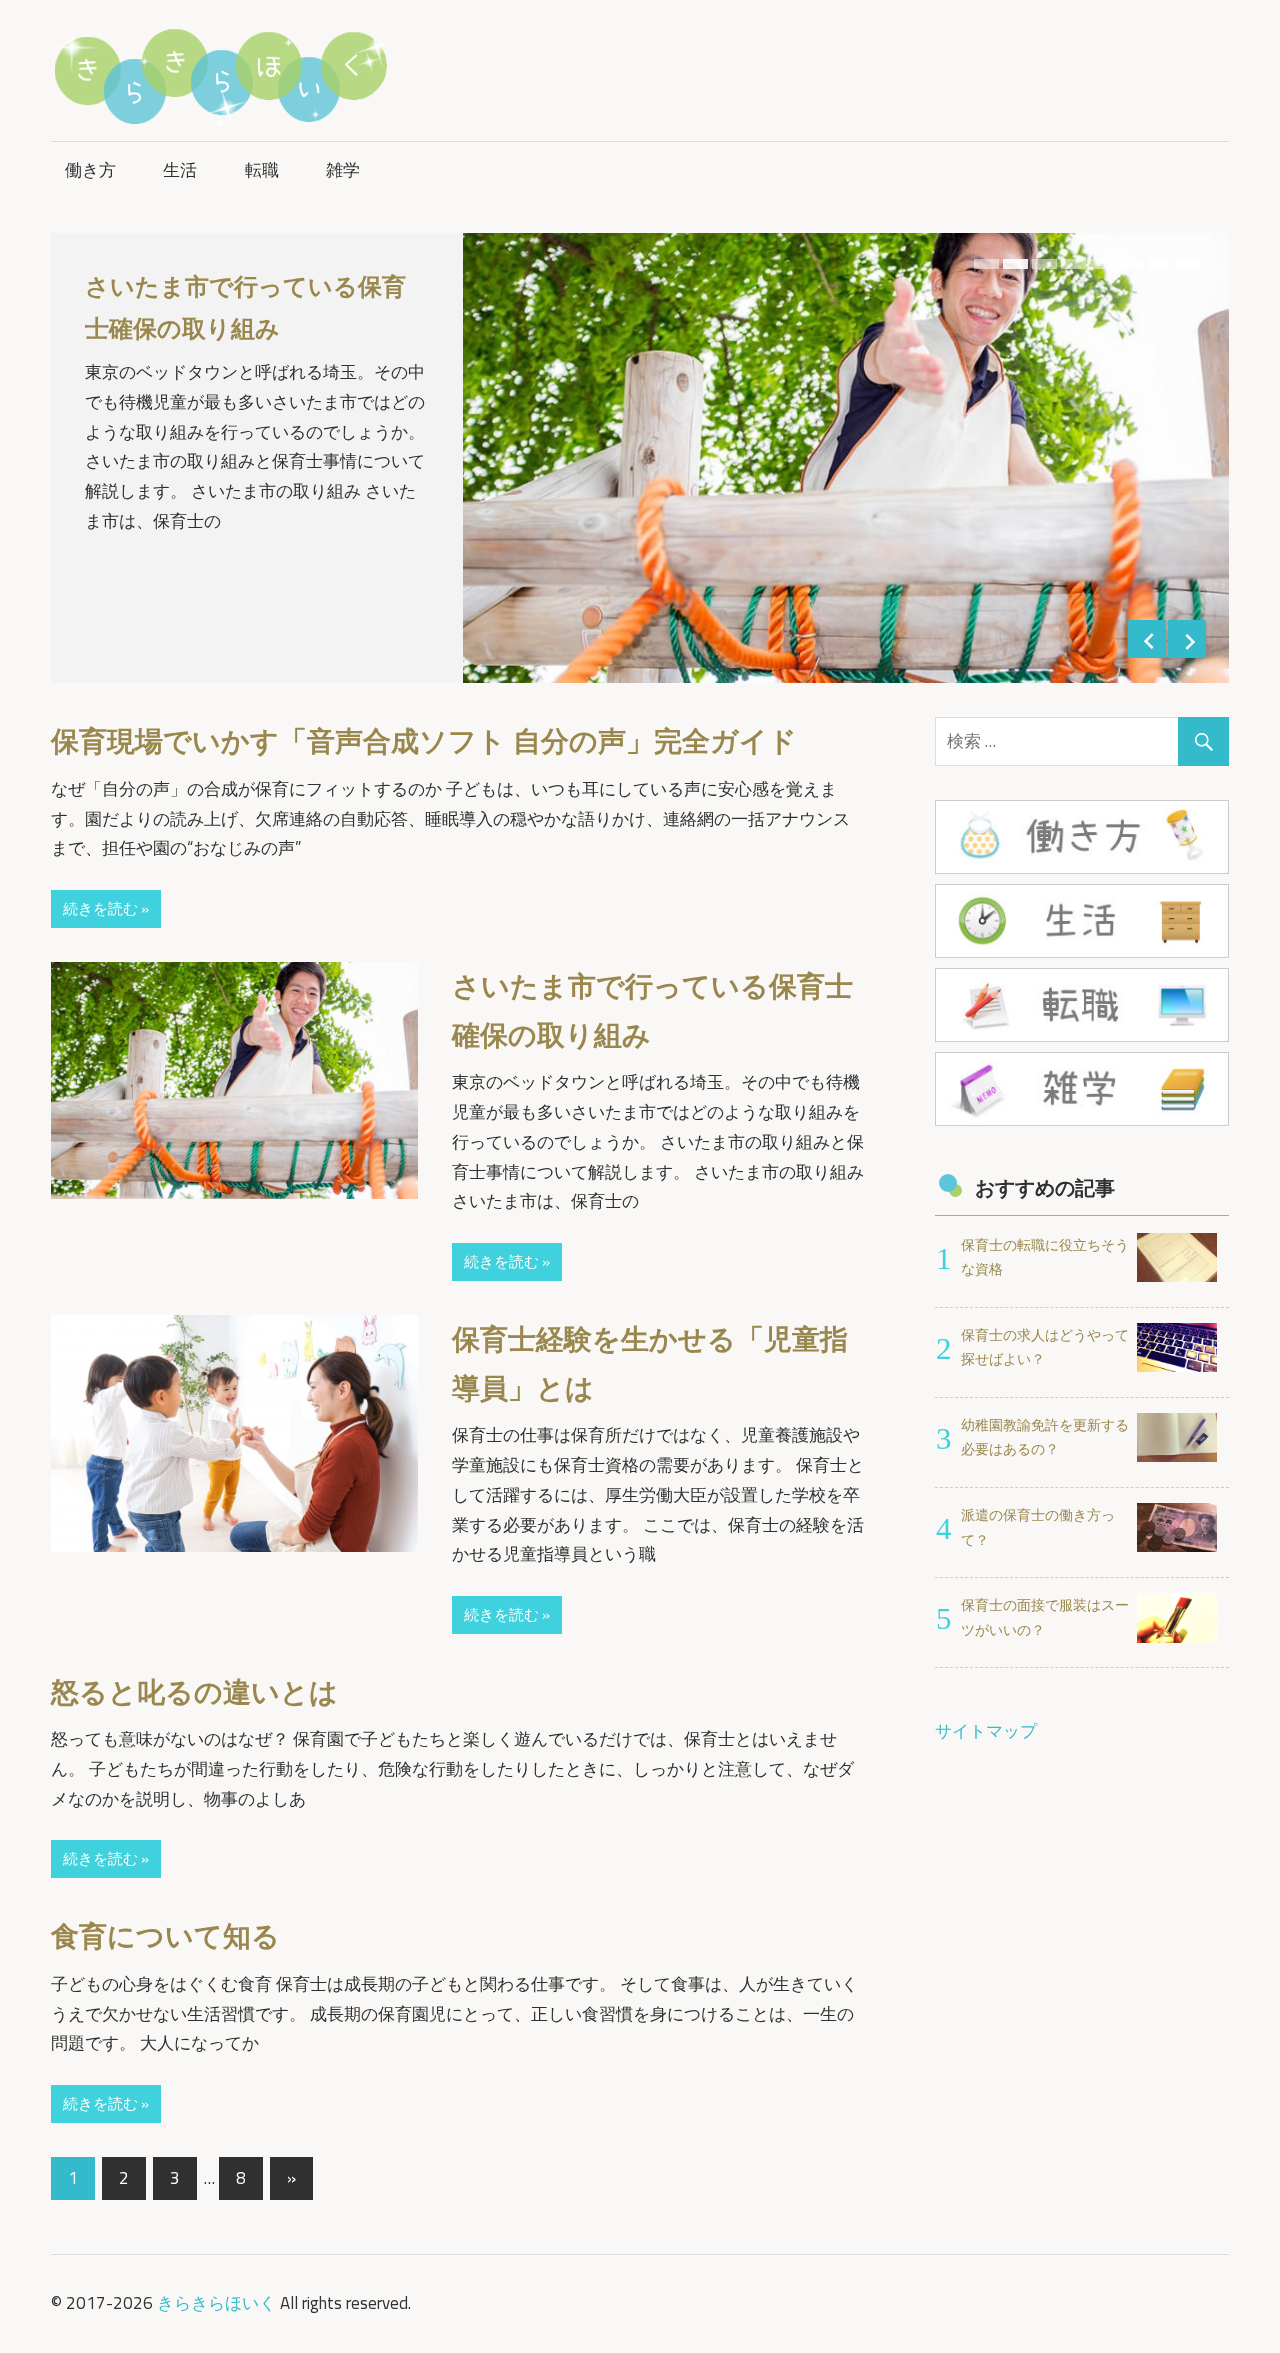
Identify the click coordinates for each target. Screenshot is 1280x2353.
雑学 (343, 170)
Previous (1147, 639)
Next (1187, 639)
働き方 (90, 170)
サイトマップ (986, 1731)
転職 (262, 170)
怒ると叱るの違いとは (194, 1692)
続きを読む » (106, 908)
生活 (180, 170)
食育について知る (165, 1936)
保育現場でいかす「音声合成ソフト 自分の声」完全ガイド (424, 741)
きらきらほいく (216, 2303)
